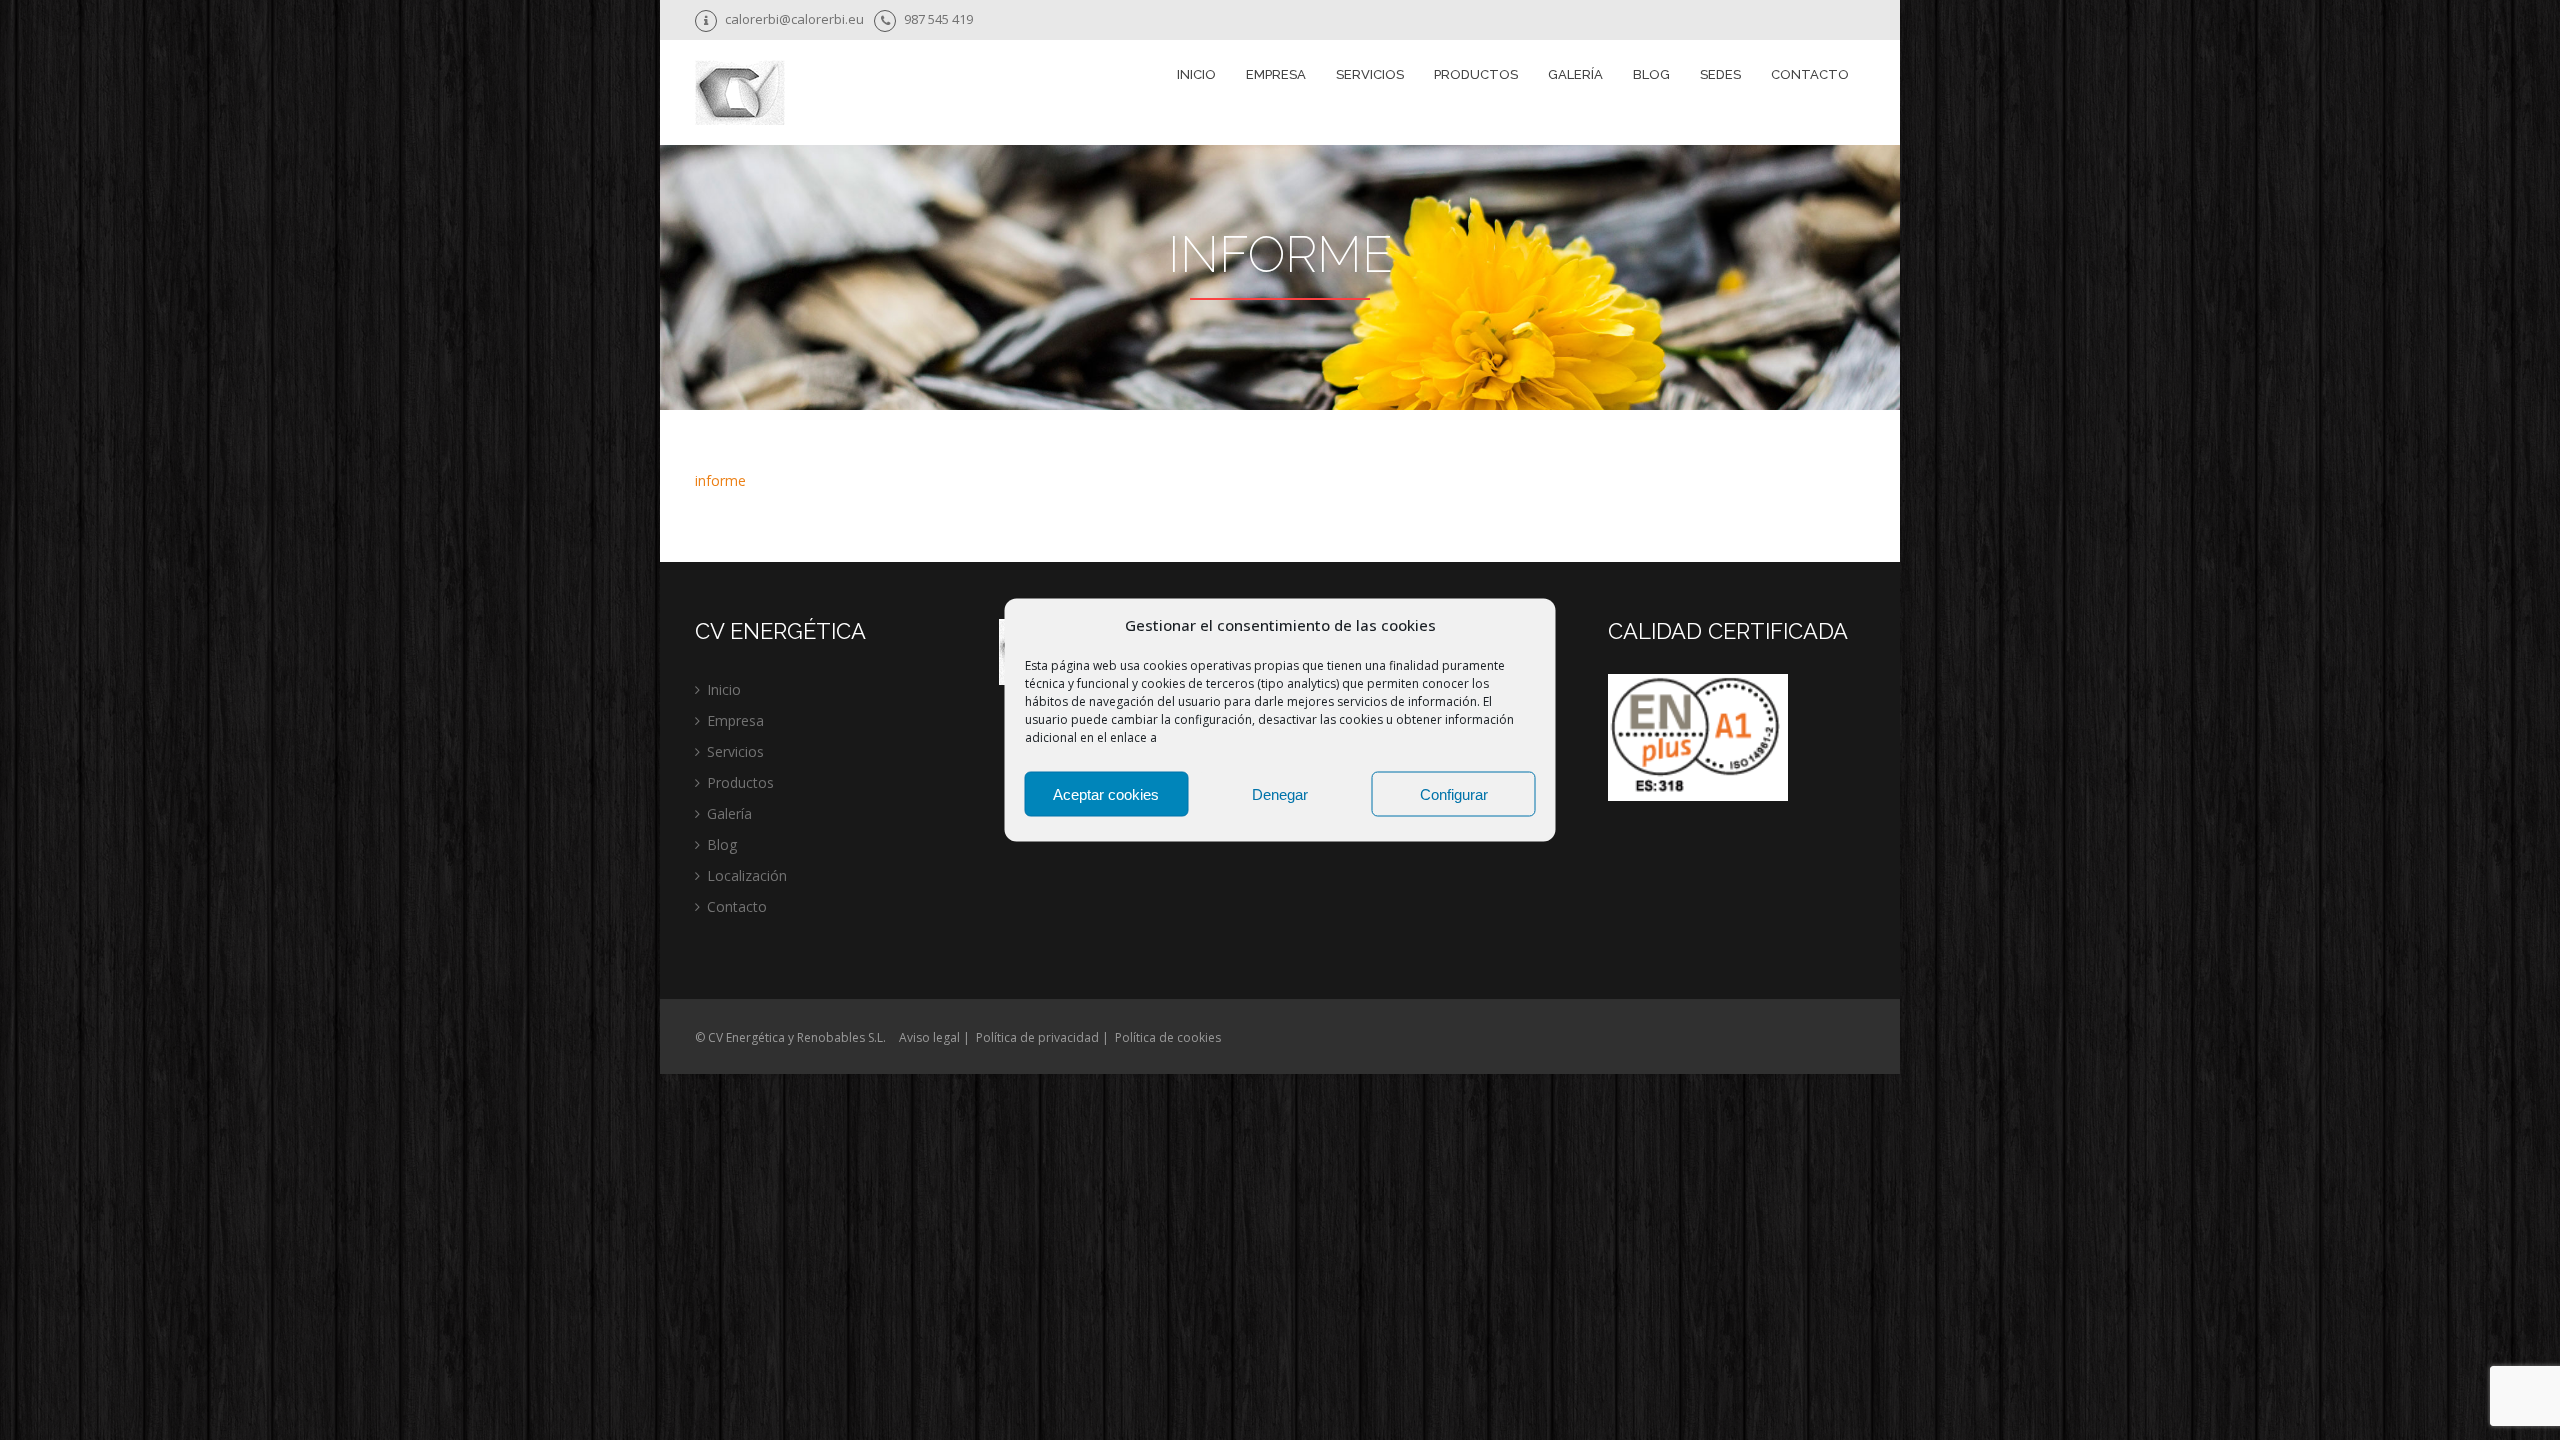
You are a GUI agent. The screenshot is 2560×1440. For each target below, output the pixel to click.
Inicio (1196, 74)
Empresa (1276, 74)
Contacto (1810, 74)
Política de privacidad (1037, 1037)
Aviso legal (929, 1037)
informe (720, 480)
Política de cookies (1168, 1037)
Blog (1651, 74)
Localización (747, 875)
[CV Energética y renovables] (740, 95)
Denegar (1280, 793)
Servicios (735, 751)
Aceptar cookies (1106, 793)
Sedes (1720, 74)
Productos (740, 782)
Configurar (1454, 793)
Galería (1575, 74)
